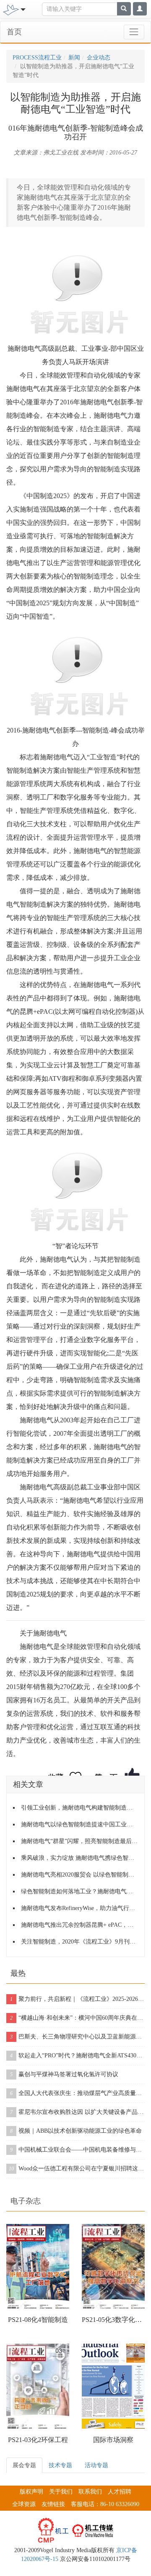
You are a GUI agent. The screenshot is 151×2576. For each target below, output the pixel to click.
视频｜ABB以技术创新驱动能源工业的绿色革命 (76, 2131)
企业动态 (99, 58)
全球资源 (24, 2504)
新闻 (74, 58)
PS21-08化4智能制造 (38, 2320)
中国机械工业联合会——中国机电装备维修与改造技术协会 (77, 2150)
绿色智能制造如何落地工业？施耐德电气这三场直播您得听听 (79, 1891)
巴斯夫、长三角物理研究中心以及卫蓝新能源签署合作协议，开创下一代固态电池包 (77, 2037)
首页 (14, 32)
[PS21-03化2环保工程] (38, 2386)
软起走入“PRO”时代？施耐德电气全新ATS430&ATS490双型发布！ (77, 2055)
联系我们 (90, 2492)
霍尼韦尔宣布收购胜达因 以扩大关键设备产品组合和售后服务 (77, 2112)
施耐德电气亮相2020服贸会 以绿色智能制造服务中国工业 (79, 1875)
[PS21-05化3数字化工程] (113, 2266)
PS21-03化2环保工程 (38, 2440)
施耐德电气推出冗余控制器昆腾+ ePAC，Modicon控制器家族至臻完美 (79, 1925)
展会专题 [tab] (24, 2465)
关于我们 (61, 2492)
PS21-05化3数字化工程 (113, 2320)
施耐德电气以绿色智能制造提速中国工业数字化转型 (79, 1824)
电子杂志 (26, 2201)
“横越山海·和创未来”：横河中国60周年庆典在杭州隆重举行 (77, 2018)
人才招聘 (120, 2492)
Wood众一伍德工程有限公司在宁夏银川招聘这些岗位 (77, 2169)
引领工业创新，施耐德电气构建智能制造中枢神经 (79, 1808)
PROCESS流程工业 (37, 58)
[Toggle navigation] (134, 32)
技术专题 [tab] (60, 2465)
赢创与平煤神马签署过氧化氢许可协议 (64, 2074)
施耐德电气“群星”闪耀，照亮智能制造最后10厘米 (79, 1841)
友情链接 (53, 2504)
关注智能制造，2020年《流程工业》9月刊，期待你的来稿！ (79, 1942)
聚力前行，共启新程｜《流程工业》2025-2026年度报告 (77, 1999)
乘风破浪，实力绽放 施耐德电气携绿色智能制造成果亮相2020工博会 (79, 1858)
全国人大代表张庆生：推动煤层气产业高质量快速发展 (77, 2093)
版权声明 (31, 2492)
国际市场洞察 (113, 2440)
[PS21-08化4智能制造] (38, 2266)
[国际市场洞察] (113, 2386)
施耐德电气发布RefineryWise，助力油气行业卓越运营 (79, 1908)
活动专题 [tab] (96, 2465)
